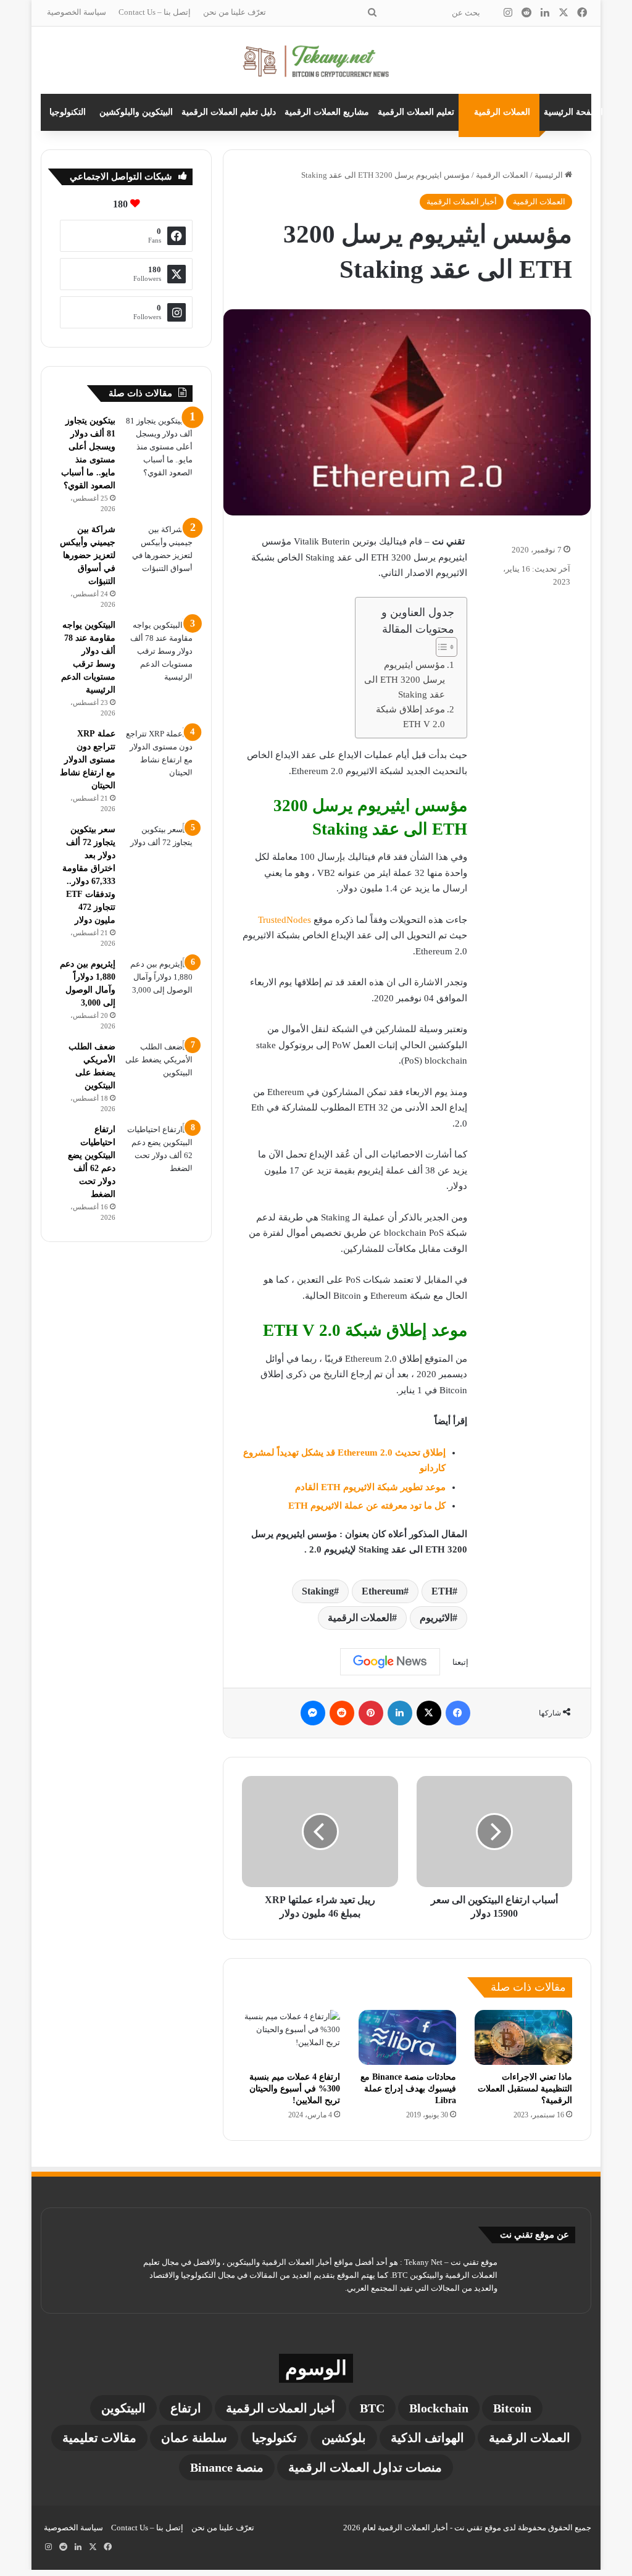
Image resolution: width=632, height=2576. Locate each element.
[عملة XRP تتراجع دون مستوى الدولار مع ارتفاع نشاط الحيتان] (159, 753)
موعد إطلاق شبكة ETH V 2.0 (410, 717)
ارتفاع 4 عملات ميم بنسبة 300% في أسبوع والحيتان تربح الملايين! (295, 2089)
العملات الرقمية (502, 112)
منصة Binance (227, 2467)
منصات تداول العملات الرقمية (365, 2467)
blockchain (439, 2408)
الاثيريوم (436, 1618)
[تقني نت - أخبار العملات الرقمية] (316, 60)
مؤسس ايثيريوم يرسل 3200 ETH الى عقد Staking (405, 680)
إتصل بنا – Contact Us (155, 12)
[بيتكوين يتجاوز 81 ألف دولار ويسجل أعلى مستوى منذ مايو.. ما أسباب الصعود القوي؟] (159, 447)
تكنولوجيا (274, 2438)
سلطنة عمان (194, 2438)
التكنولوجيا (68, 112)
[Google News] (390, 1662)
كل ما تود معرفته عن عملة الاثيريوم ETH (367, 1506)
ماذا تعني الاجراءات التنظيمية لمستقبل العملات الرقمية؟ (525, 2089)
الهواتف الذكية (427, 2438)
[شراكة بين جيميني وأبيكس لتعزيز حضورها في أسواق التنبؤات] (159, 549)
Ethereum (383, 1591)
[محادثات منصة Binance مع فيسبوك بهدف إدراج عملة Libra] (407, 2037)
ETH (442, 1591)
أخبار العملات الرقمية (462, 202)
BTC (372, 2408)
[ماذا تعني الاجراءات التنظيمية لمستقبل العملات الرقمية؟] (523, 2037)
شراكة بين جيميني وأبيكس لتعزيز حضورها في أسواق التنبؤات (88, 555)
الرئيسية (550, 175)
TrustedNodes (285, 920)
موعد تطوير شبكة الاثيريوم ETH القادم (370, 1487)
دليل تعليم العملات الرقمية (229, 112)
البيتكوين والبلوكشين (136, 112)
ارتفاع (186, 2408)
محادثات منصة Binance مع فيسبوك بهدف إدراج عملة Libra (408, 2089)
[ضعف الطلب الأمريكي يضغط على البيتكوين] (159, 1063)
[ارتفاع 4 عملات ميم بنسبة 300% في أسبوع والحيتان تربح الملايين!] (291, 2037)
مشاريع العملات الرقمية (327, 112)
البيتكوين (123, 2408)
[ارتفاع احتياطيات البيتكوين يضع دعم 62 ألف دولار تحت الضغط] (159, 1149)
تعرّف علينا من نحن (235, 12)
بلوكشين (344, 2438)
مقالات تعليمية (99, 2438)
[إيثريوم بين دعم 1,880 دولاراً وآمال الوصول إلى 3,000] (159, 981)
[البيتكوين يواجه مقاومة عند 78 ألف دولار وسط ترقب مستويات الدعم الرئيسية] (159, 651)
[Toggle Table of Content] (440, 647)
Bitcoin (512, 2408)
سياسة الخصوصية (77, 12)
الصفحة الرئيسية (573, 112)
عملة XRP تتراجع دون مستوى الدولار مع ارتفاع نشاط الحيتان (88, 760)
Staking (318, 1591)
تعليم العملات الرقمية (416, 112)
